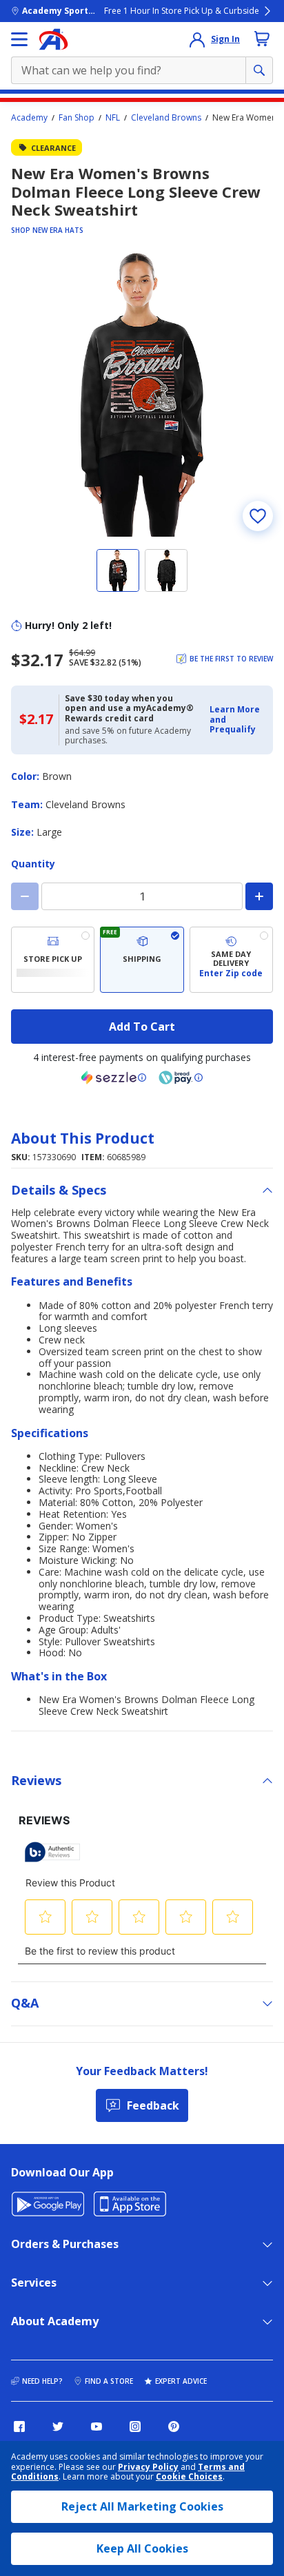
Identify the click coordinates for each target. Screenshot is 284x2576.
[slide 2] (166, 570)
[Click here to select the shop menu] (19, 39)
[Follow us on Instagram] (135, 2426)
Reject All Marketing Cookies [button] (142, 2506)
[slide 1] (118, 570)
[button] (237, 720)
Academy (29, 118)
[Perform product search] (259, 70)
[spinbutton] (142, 896)
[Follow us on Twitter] (58, 2426)
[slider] (142, 395)
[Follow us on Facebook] (19, 2426)
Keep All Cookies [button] (142, 2548)
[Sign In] (197, 39)
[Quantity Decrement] (25, 896)
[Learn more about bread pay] (181, 1078)
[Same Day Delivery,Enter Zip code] (231, 960)
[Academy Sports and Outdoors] (53, 39)
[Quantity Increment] (259, 896)
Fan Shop (77, 118)
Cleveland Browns (166, 118)
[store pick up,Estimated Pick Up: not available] (53, 960)
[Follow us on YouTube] (97, 2426)
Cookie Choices (189, 2477)
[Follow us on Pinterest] (174, 2426)
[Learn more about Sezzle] (114, 1078)
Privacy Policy (148, 2467)
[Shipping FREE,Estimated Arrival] (142, 960)
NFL (113, 118)
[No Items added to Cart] (262, 39)
